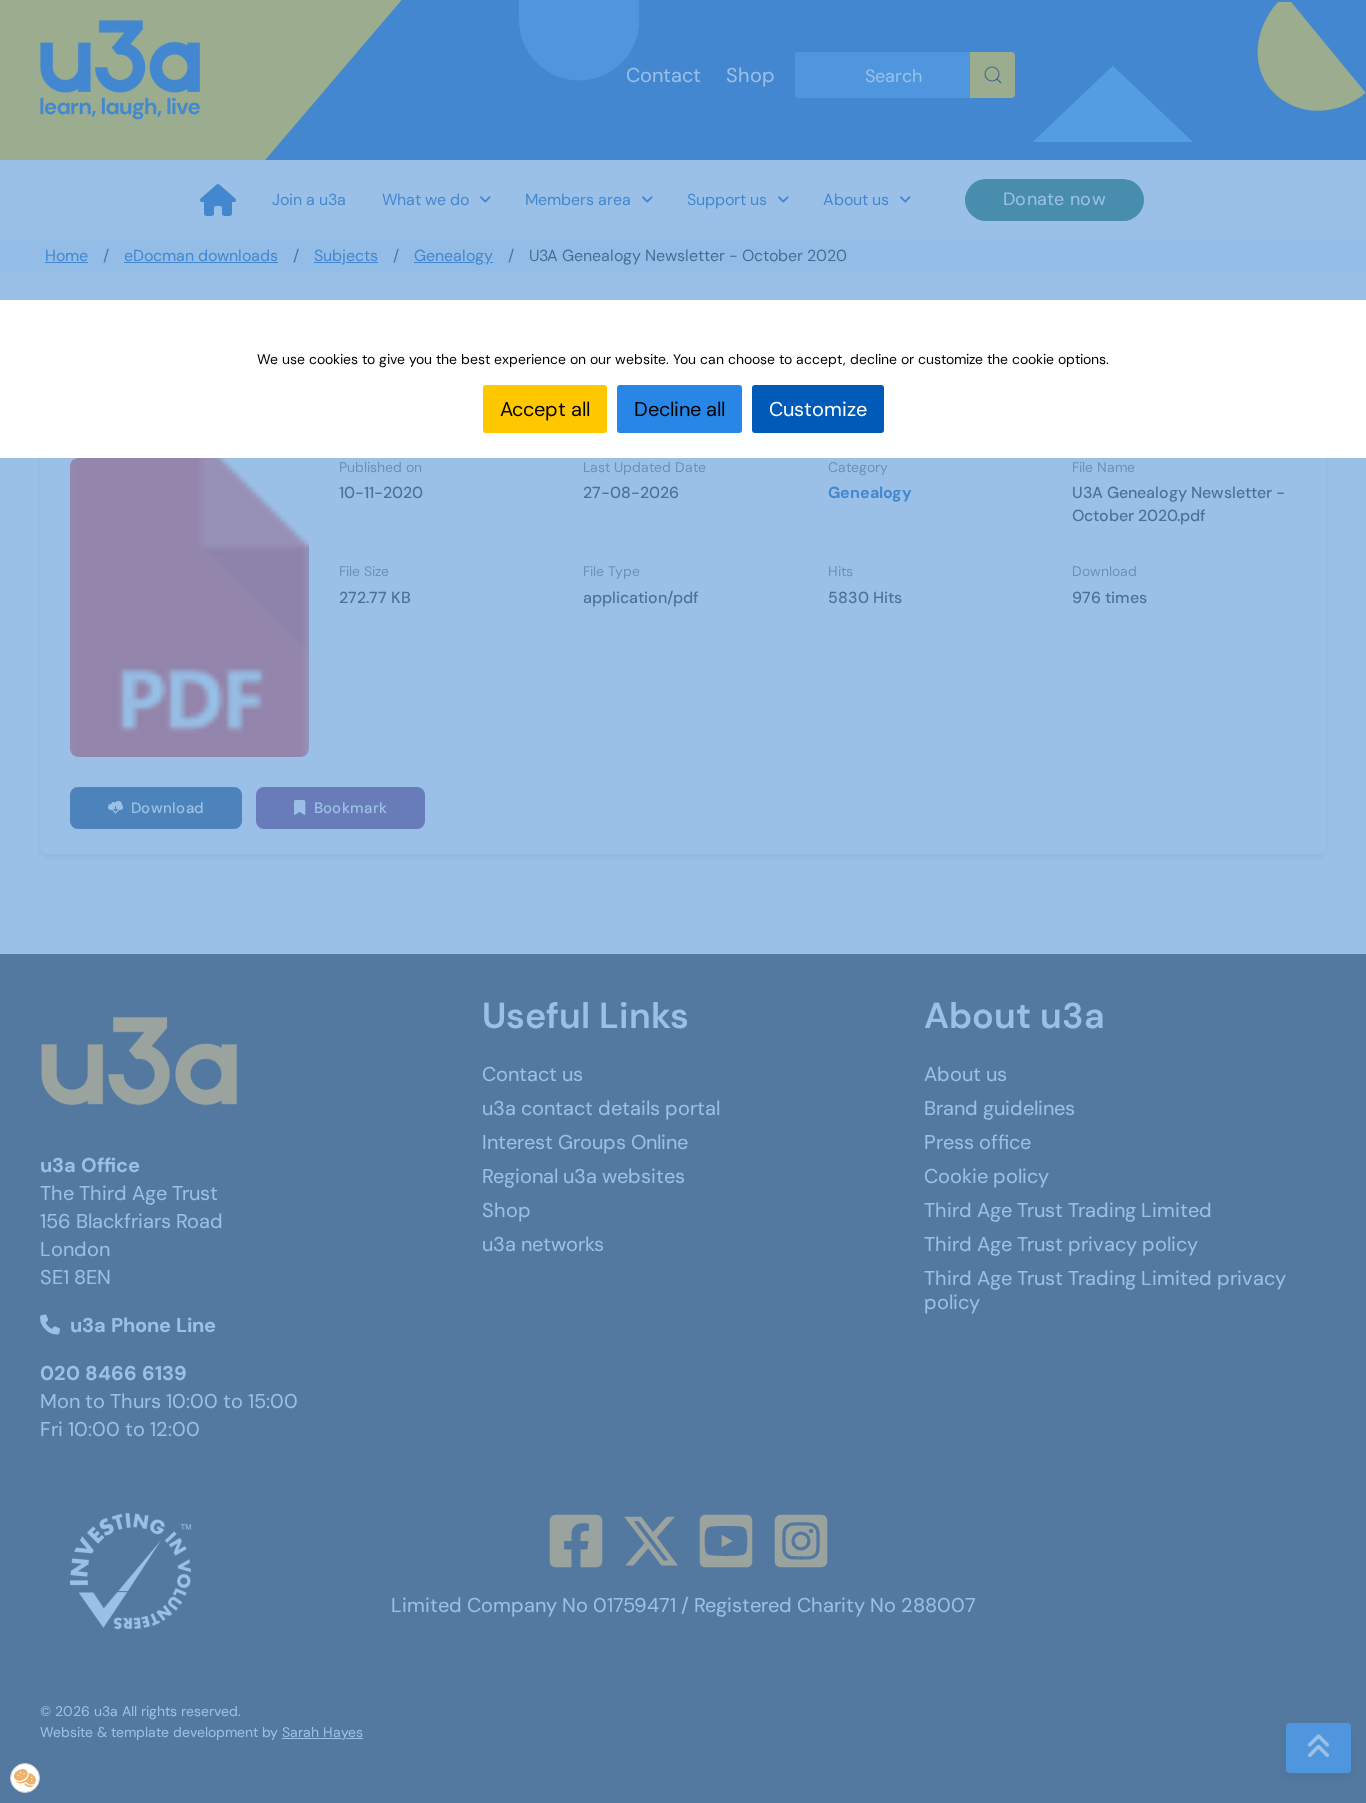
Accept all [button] (545, 409)
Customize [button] (818, 409)
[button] (25, 1778)
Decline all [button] (679, 409)
